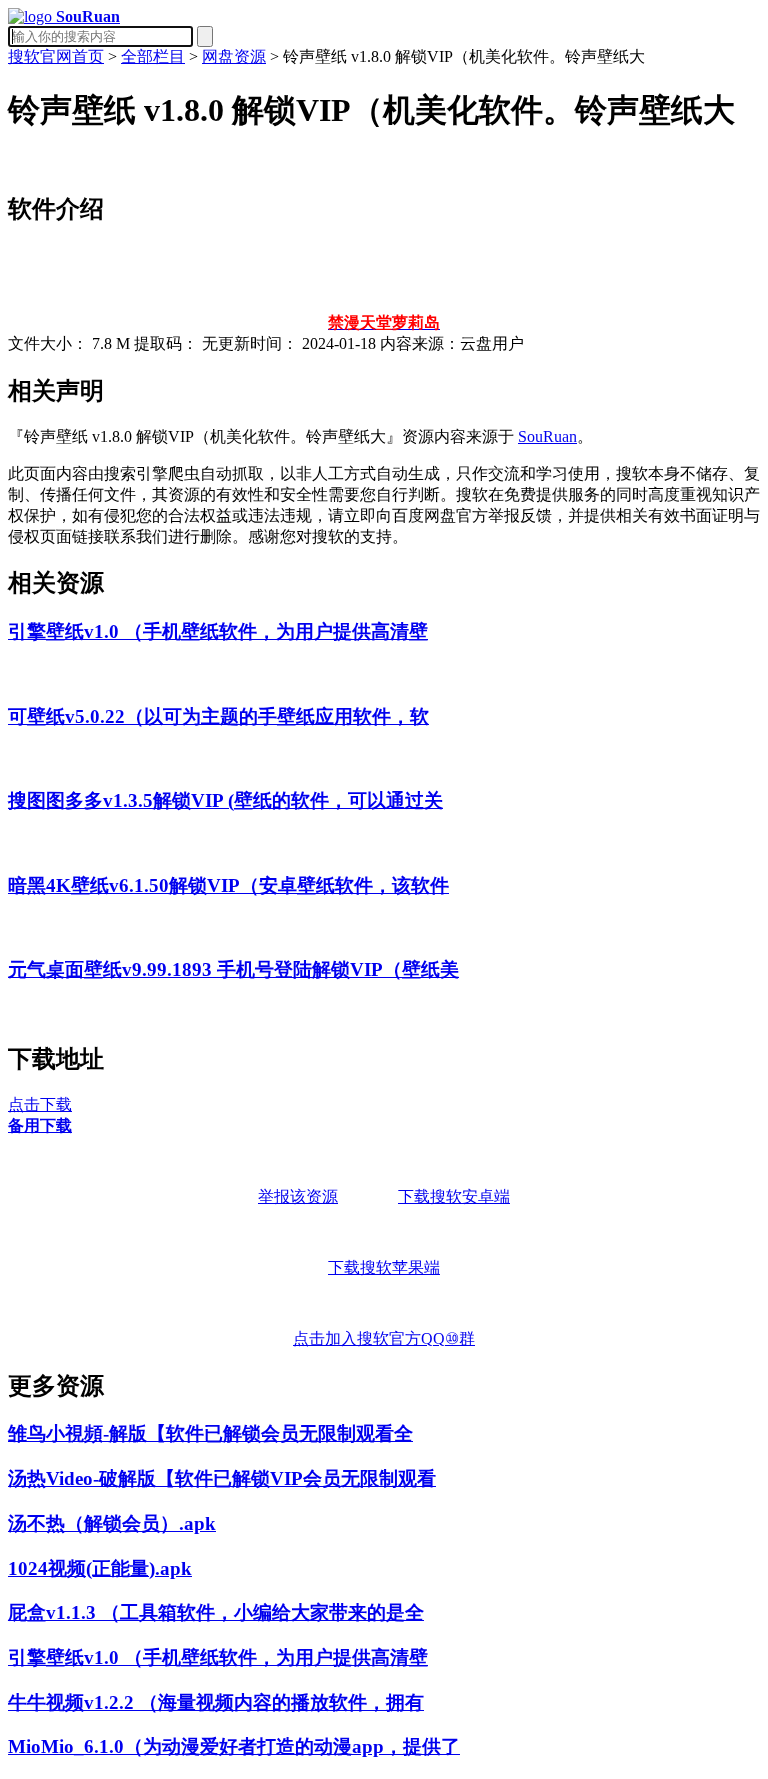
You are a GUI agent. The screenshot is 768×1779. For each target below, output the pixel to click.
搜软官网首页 (56, 56)
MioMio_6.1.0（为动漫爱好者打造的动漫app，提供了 (234, 1746)
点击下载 (40, 1104)
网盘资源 (234, 56)
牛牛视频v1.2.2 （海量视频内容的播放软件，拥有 (216, 1702)
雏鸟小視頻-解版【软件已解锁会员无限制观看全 (210, 1433)
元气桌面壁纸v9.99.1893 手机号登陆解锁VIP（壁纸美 (233, 969)
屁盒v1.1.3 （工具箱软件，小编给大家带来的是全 (216, 1612)
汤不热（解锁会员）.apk (112, 1523)
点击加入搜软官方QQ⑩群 (384, 1338)
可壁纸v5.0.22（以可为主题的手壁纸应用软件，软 (218, 716)
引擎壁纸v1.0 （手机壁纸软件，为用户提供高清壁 (218, 631)
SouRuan (547, 436)
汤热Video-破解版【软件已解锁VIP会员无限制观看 (222, 1478)
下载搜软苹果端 (384, 1267)
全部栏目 (153, 56)
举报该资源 (298, 1196)
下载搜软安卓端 (454, 1196)
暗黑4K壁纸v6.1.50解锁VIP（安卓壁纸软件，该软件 (228, 885)
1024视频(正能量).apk (100, 1568)
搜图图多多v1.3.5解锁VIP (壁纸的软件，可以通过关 (225, 800)
